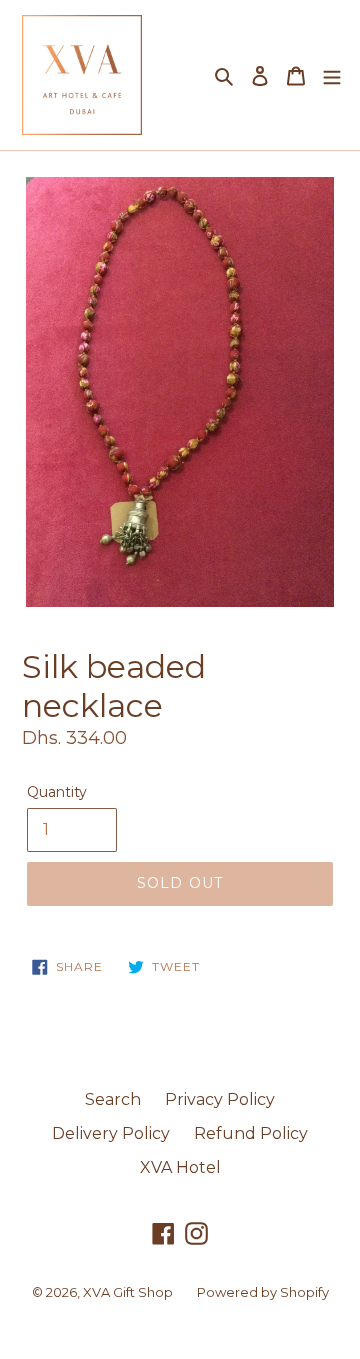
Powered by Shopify (263, 1292)
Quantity (57, 792)
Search (113, 1099)
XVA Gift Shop (128, 1292)
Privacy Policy (220, 1099)
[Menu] (332, 75)
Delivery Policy (111, 1133)
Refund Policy (251, 1133)
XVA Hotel (180, 1167)
